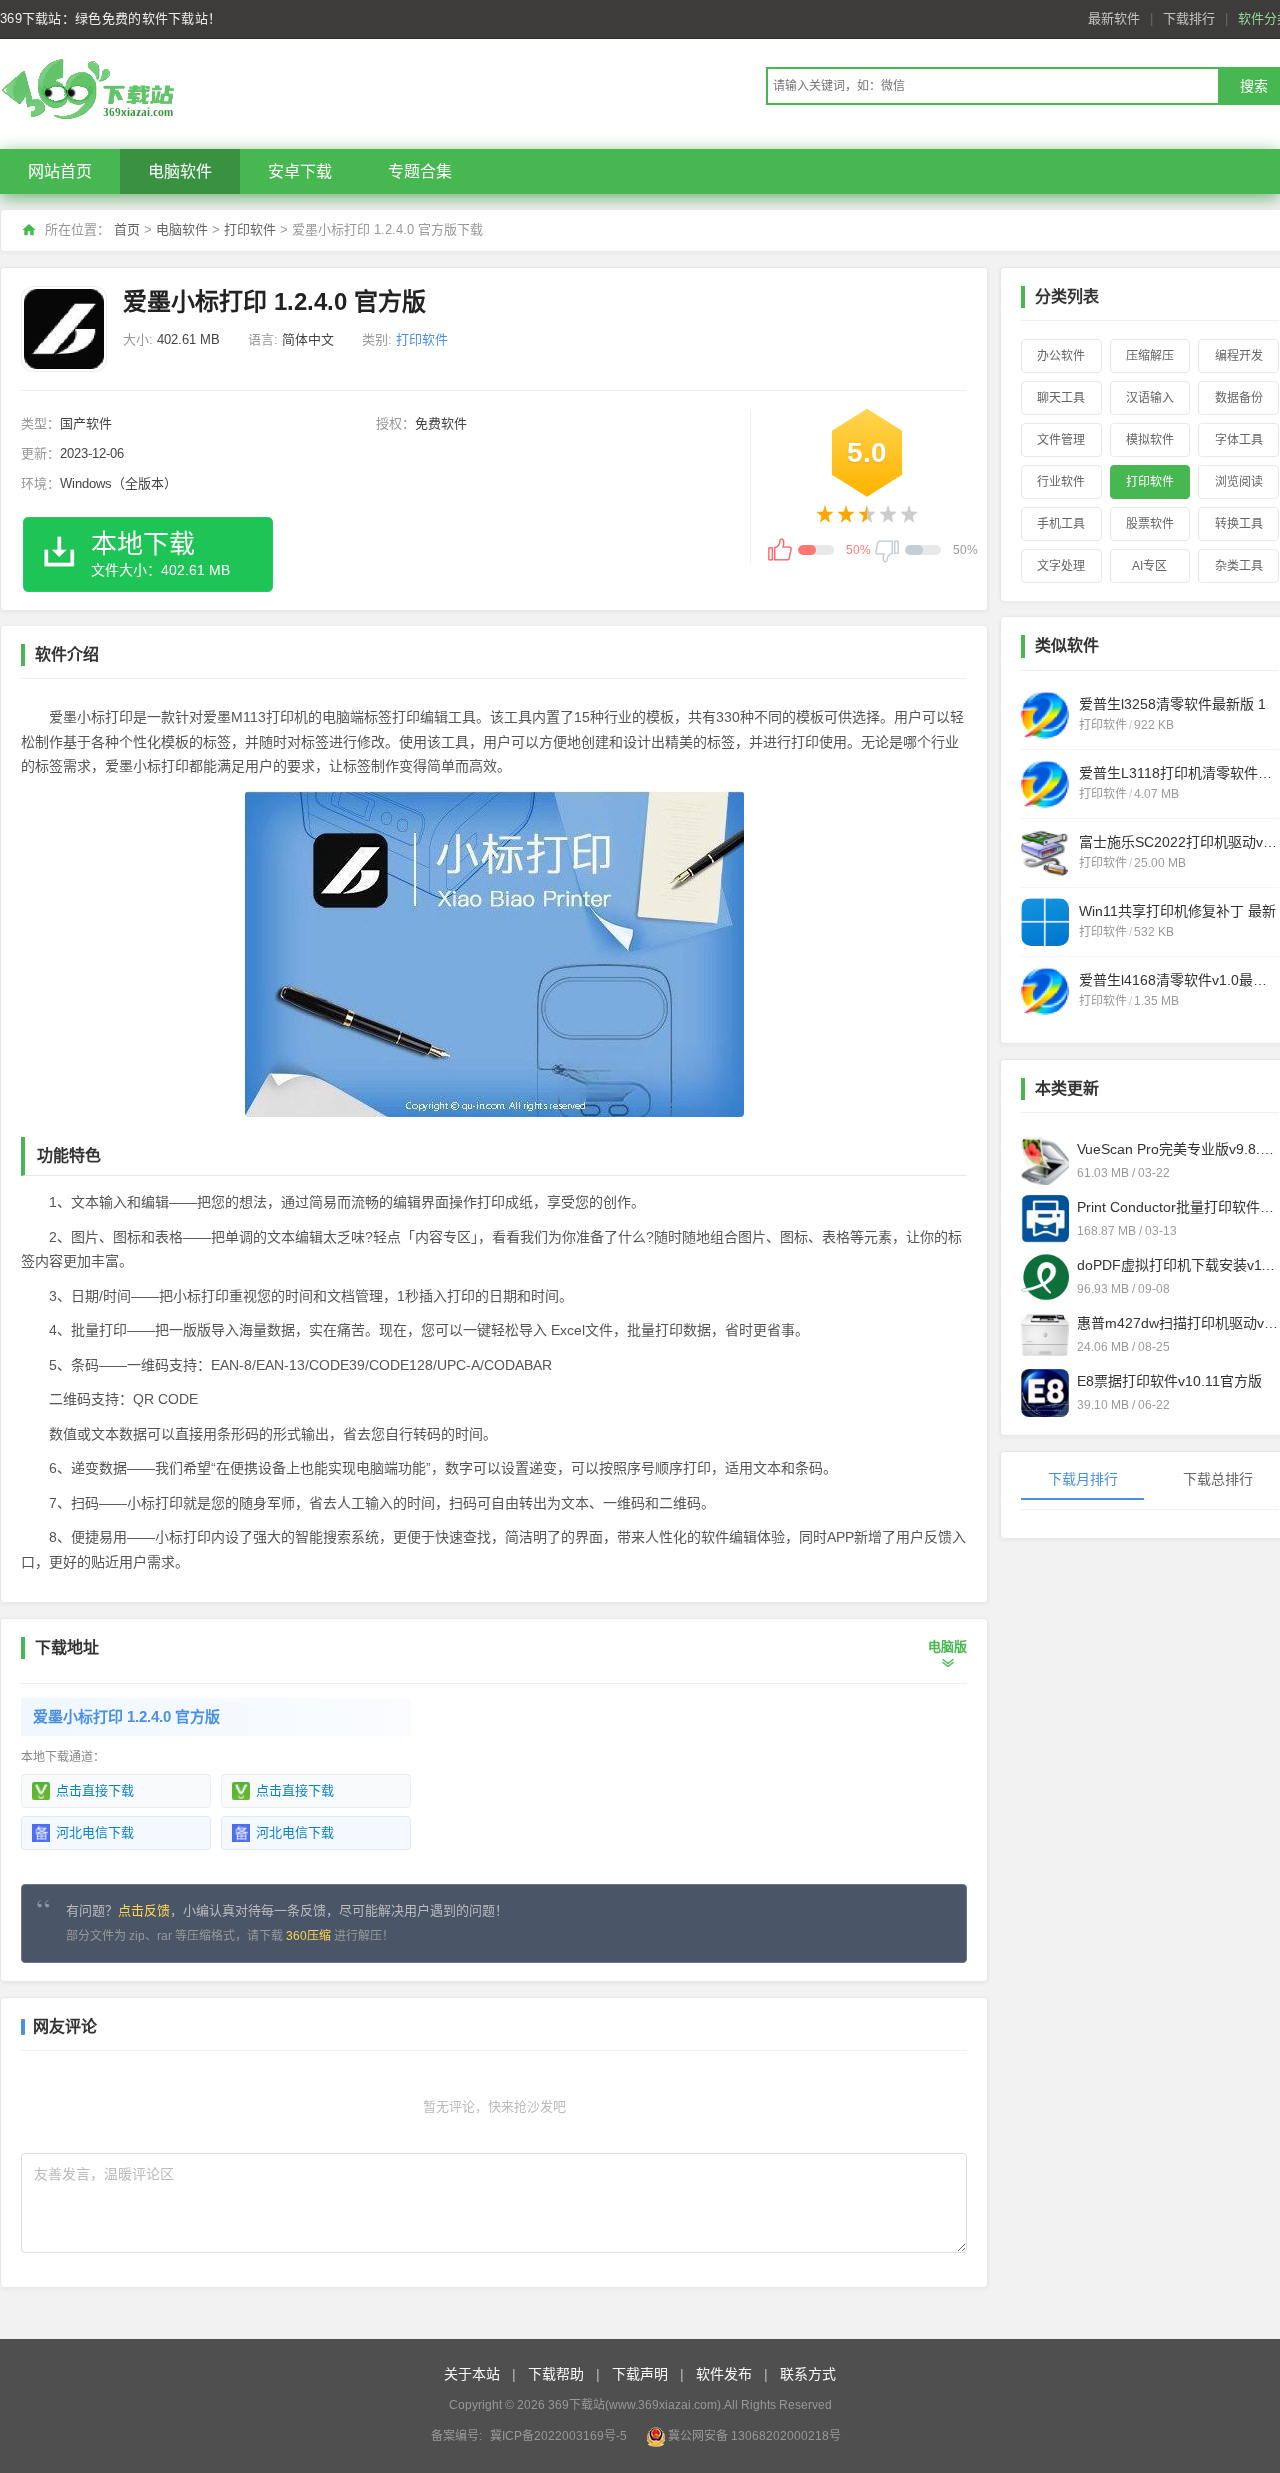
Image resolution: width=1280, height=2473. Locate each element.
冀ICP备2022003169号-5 (558, 2436)
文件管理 (1061, 440)
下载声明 (640, 2374)
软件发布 (724, 2374)
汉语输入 (1150, 398)
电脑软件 (180, 171)
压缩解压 (1150, 356)
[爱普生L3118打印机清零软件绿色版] (1045, 784)
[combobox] (992, 86)
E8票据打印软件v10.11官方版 (1169, 1381)
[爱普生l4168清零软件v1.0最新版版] (1045, 991)
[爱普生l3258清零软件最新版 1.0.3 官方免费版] (1045, 715)
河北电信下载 (95, 1832)
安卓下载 (300, 171)
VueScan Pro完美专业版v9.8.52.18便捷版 (1178, 1149)
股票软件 (1150, 524)
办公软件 (1061, 356)
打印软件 (250, 229)
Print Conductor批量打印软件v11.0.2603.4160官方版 (1178, 1207)
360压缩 (308, 1936)
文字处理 (1061, 566)
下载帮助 (556, 2374)
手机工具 (1061, 524)
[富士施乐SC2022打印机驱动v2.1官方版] (1045, 853)
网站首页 (60, 171)
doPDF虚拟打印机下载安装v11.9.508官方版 (1178, 1265)
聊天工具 (1061, 398)
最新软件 (1114, 18)
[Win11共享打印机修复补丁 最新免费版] (1045, 922)
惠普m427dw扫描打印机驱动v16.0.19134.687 (1178, 1323)
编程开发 (1239, 356)
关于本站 (472, 2374)
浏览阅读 (1239, 482)
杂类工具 (1239, 566)
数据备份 (1239, 398)
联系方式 (808, 2374)
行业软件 (1061, 482)
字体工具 (1239, 440)
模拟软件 (1150, 440)
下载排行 (1189, 18)
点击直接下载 (95, 1790)
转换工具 (1239, 524)
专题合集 (420, 171)
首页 (127, 229)
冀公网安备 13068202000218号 (754, 2436)
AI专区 (1149, 566)
